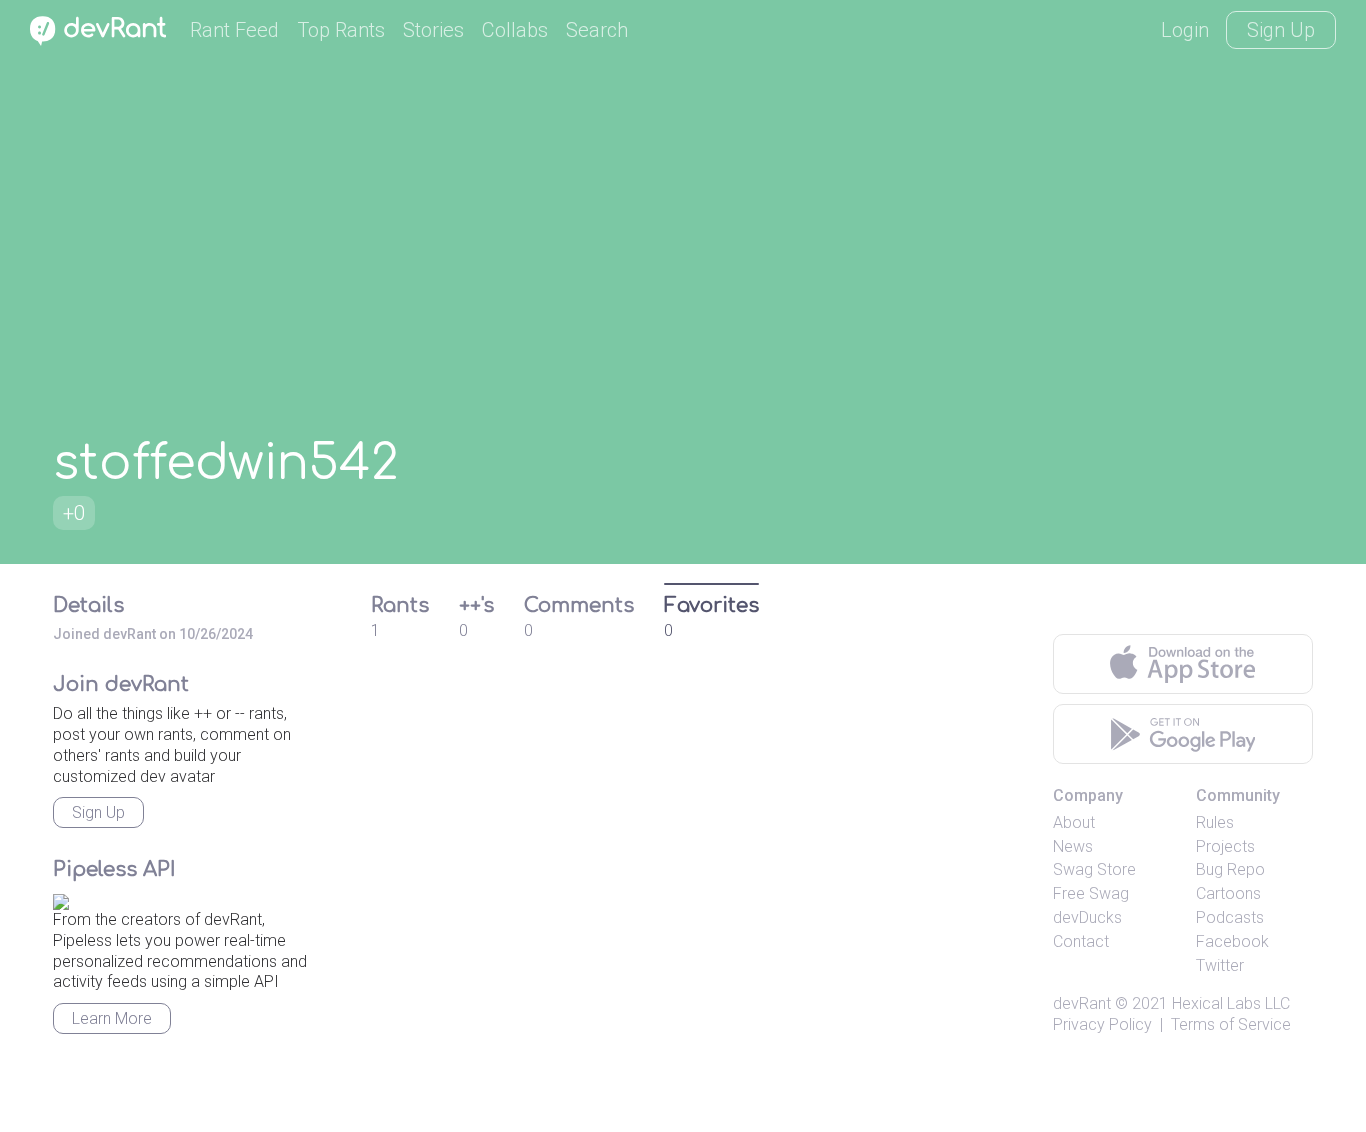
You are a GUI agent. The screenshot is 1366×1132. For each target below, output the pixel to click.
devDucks (1087, 917)
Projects (1225, 846)
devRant (1082, 1003)
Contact (1081, 941)
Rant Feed (234, 30)
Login (1185, 30)
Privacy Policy (1102, 1024)
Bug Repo (1230, 869)
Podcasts (1230, 917)
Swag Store (1094, 869)
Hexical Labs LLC (1231, 1003)
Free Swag (1091, 893)
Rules (1215, 822)
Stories (433, 30)
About (1074, 822)
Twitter (1220, 965)
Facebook (1232, 941)
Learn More (112, 1018)
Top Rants (341, 30)
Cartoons (1228, 893)
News (1073, 846)
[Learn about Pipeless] (61, 898)
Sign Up (1281, 30)
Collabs (515, 30)
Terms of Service (1231, 1024)
